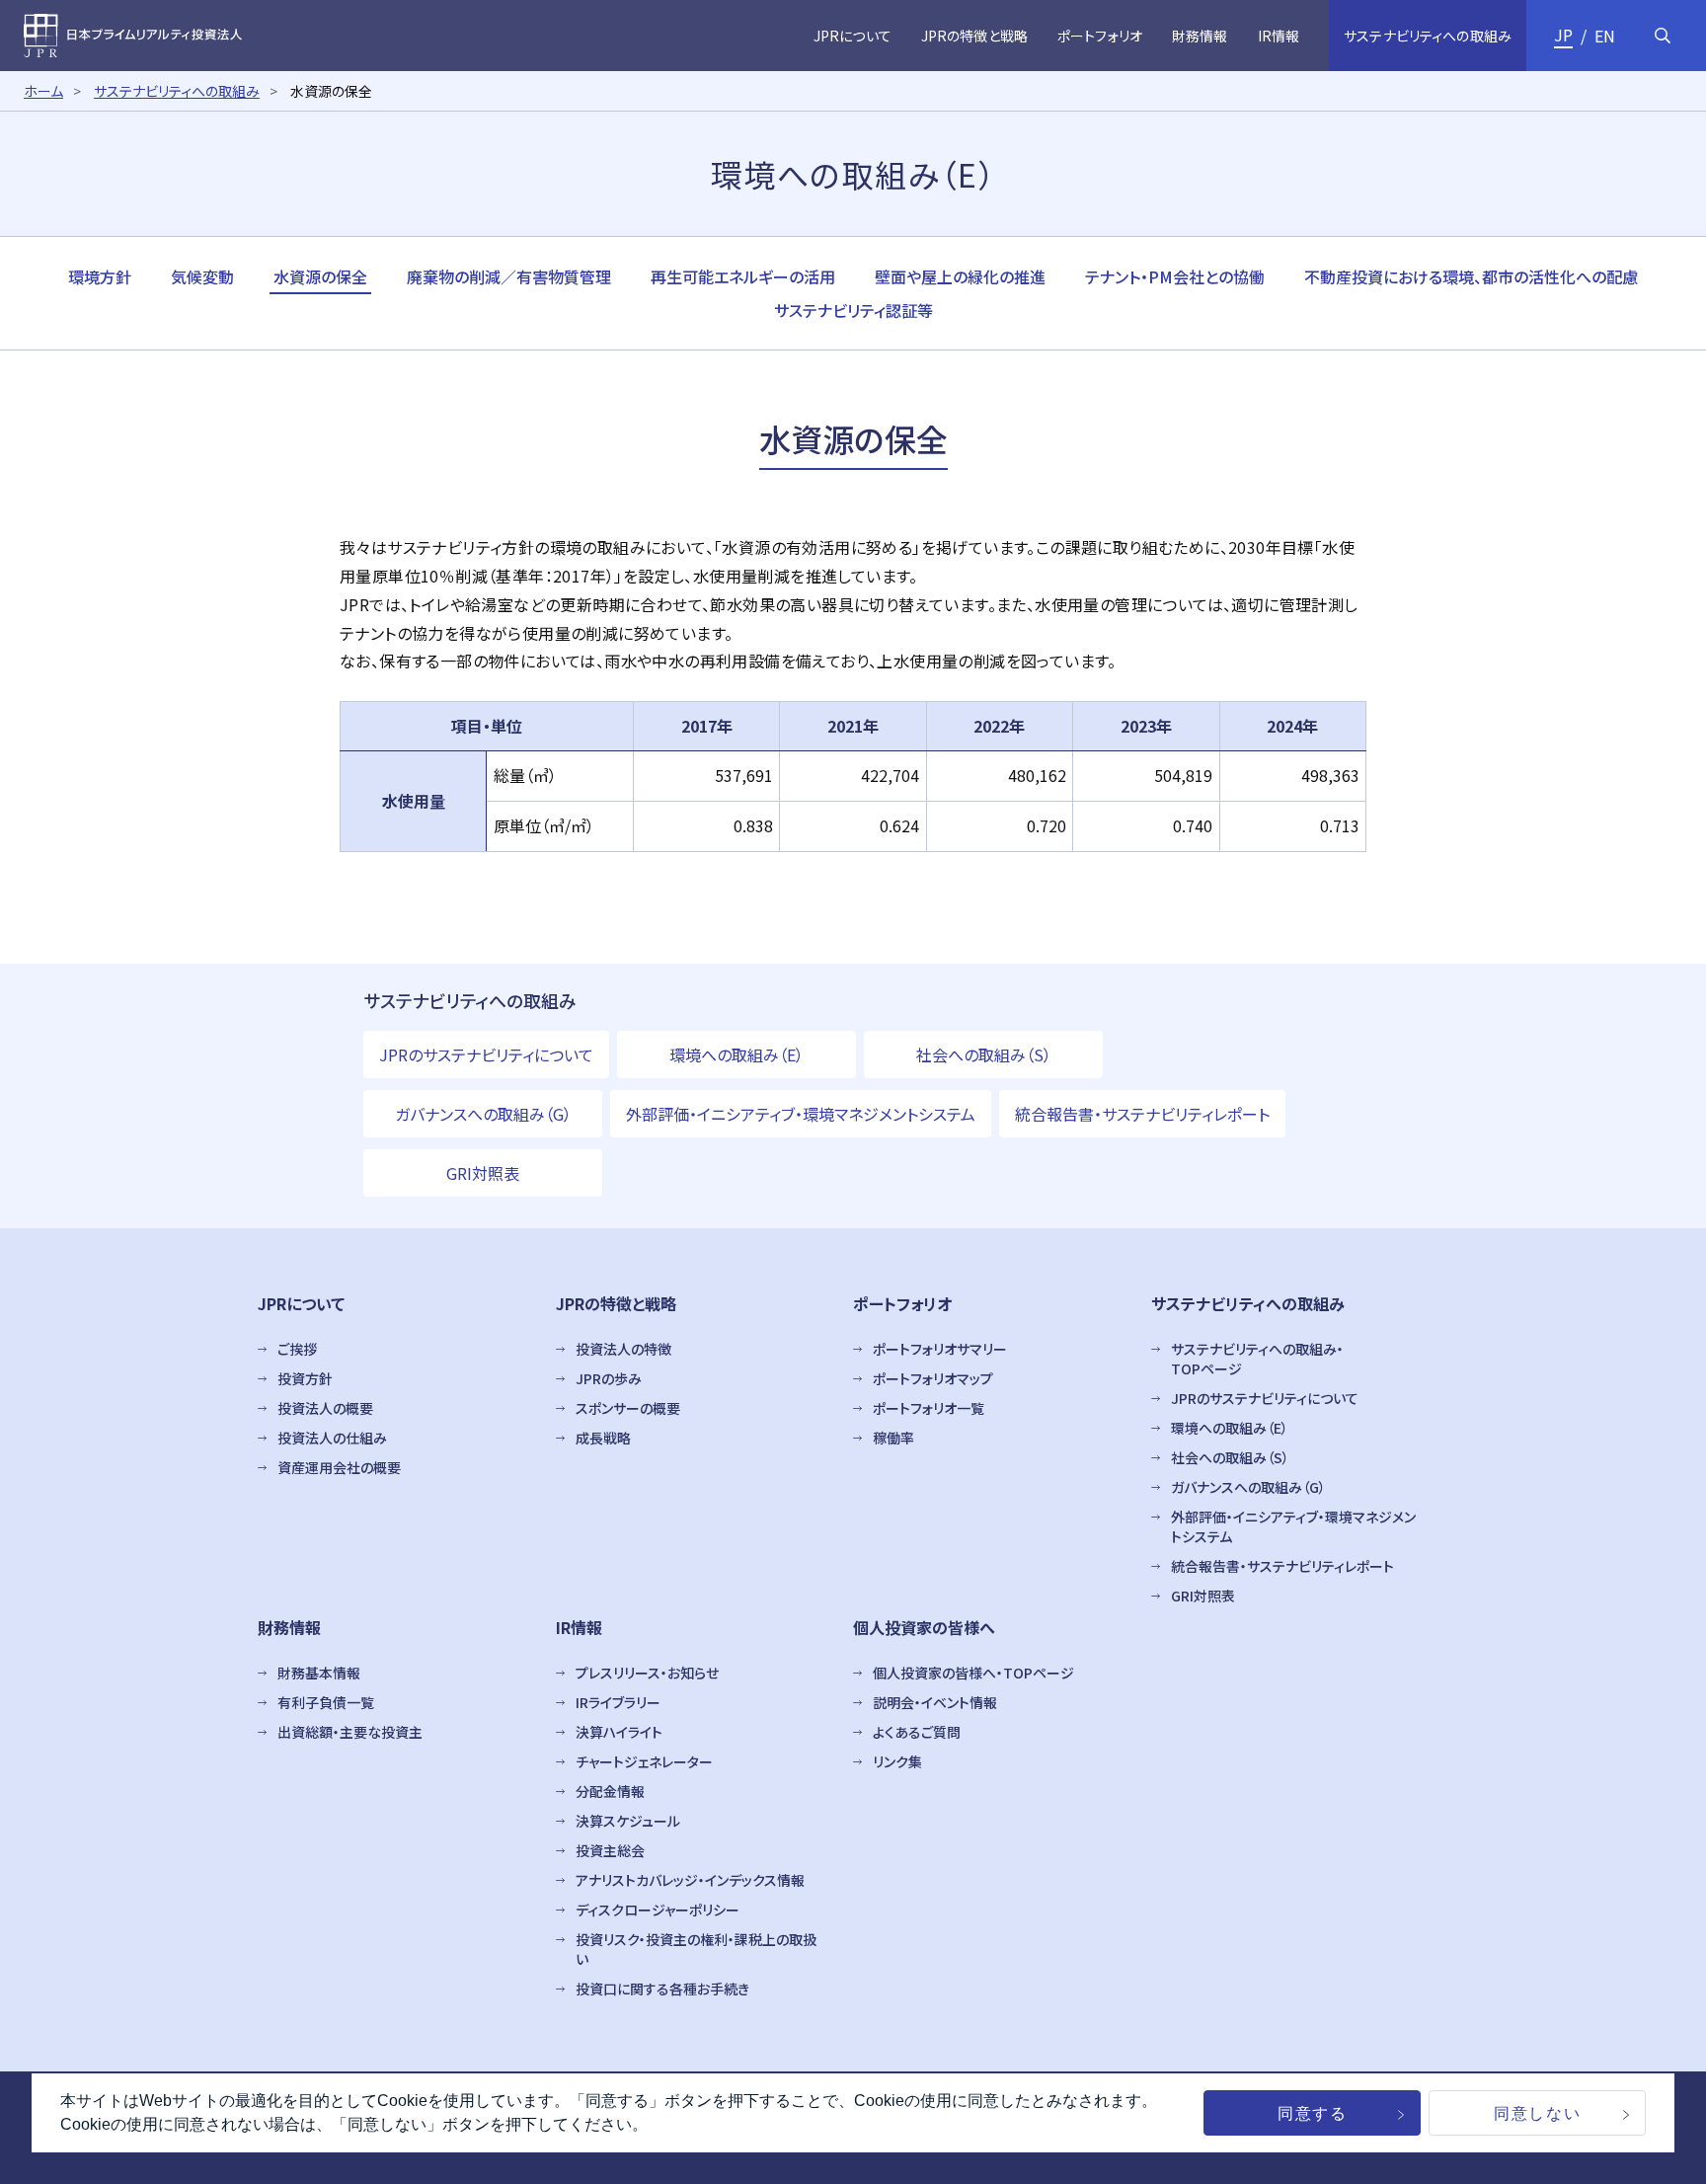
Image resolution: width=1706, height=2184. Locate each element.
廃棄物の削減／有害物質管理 (509, 276)
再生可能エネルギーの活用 (743, 276)
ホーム (43, 91)
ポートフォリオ (902, 1303)
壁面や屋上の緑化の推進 (960, 276)
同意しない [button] (1537, 2113)
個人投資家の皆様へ (924, 1627)
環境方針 (100, 276)
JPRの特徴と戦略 (616, 1303)
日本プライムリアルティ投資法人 (133, 36)
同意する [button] (1312, 2113)
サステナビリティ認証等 (853, 310)
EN (1605, 36)
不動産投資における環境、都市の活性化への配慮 (1471, 276)
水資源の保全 (320, 276)
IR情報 (579, 1627)
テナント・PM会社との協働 (1175, 276)
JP (1563, 35)
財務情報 (289, 1627)
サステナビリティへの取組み (177, 91)
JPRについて (301, 1303)
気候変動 (202, 276)
